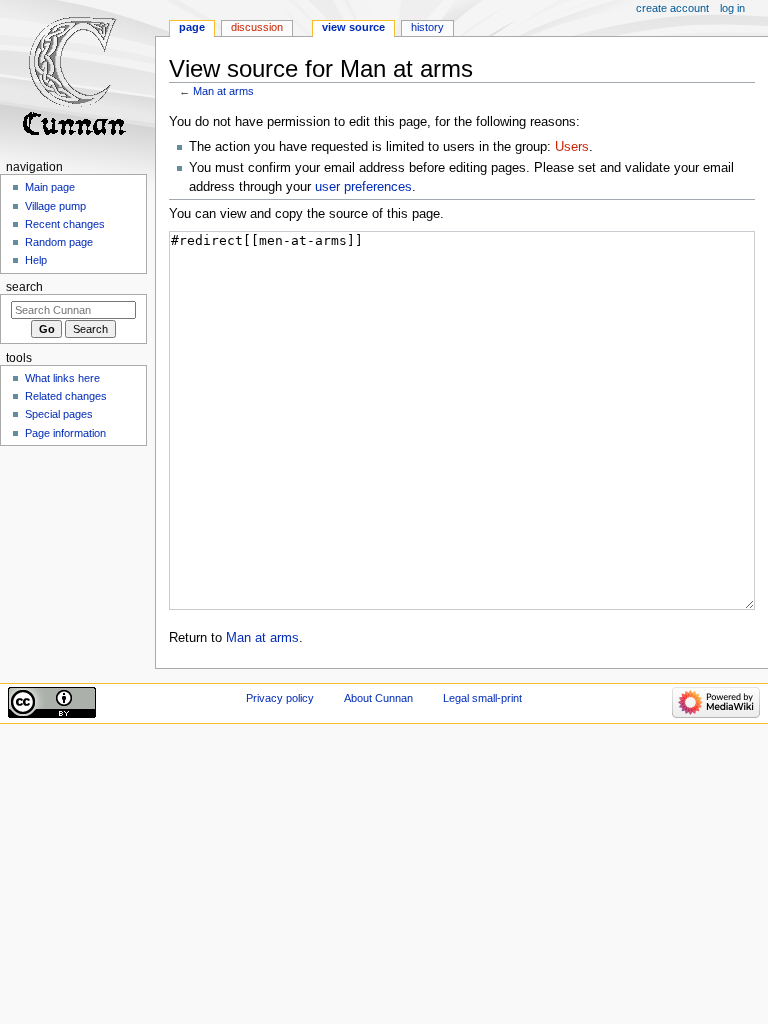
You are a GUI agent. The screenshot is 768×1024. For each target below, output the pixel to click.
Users (572, 147)
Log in (732, 8)
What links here (62, 378)
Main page (50, 187)
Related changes (66, 396)
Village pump (55, 206)
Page (192, 27)
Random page (59, 242)
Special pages (59, 414)
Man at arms (223, 91)
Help (36, 260)
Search (24, 287)
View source (353, 27)
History (427, 27)
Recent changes (65, 224)
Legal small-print (482, 698)
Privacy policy (280, 698)
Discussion (257, 27)
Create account (672, 8)
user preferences (363, 187)
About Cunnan (378, 698)
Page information (65, 433)
